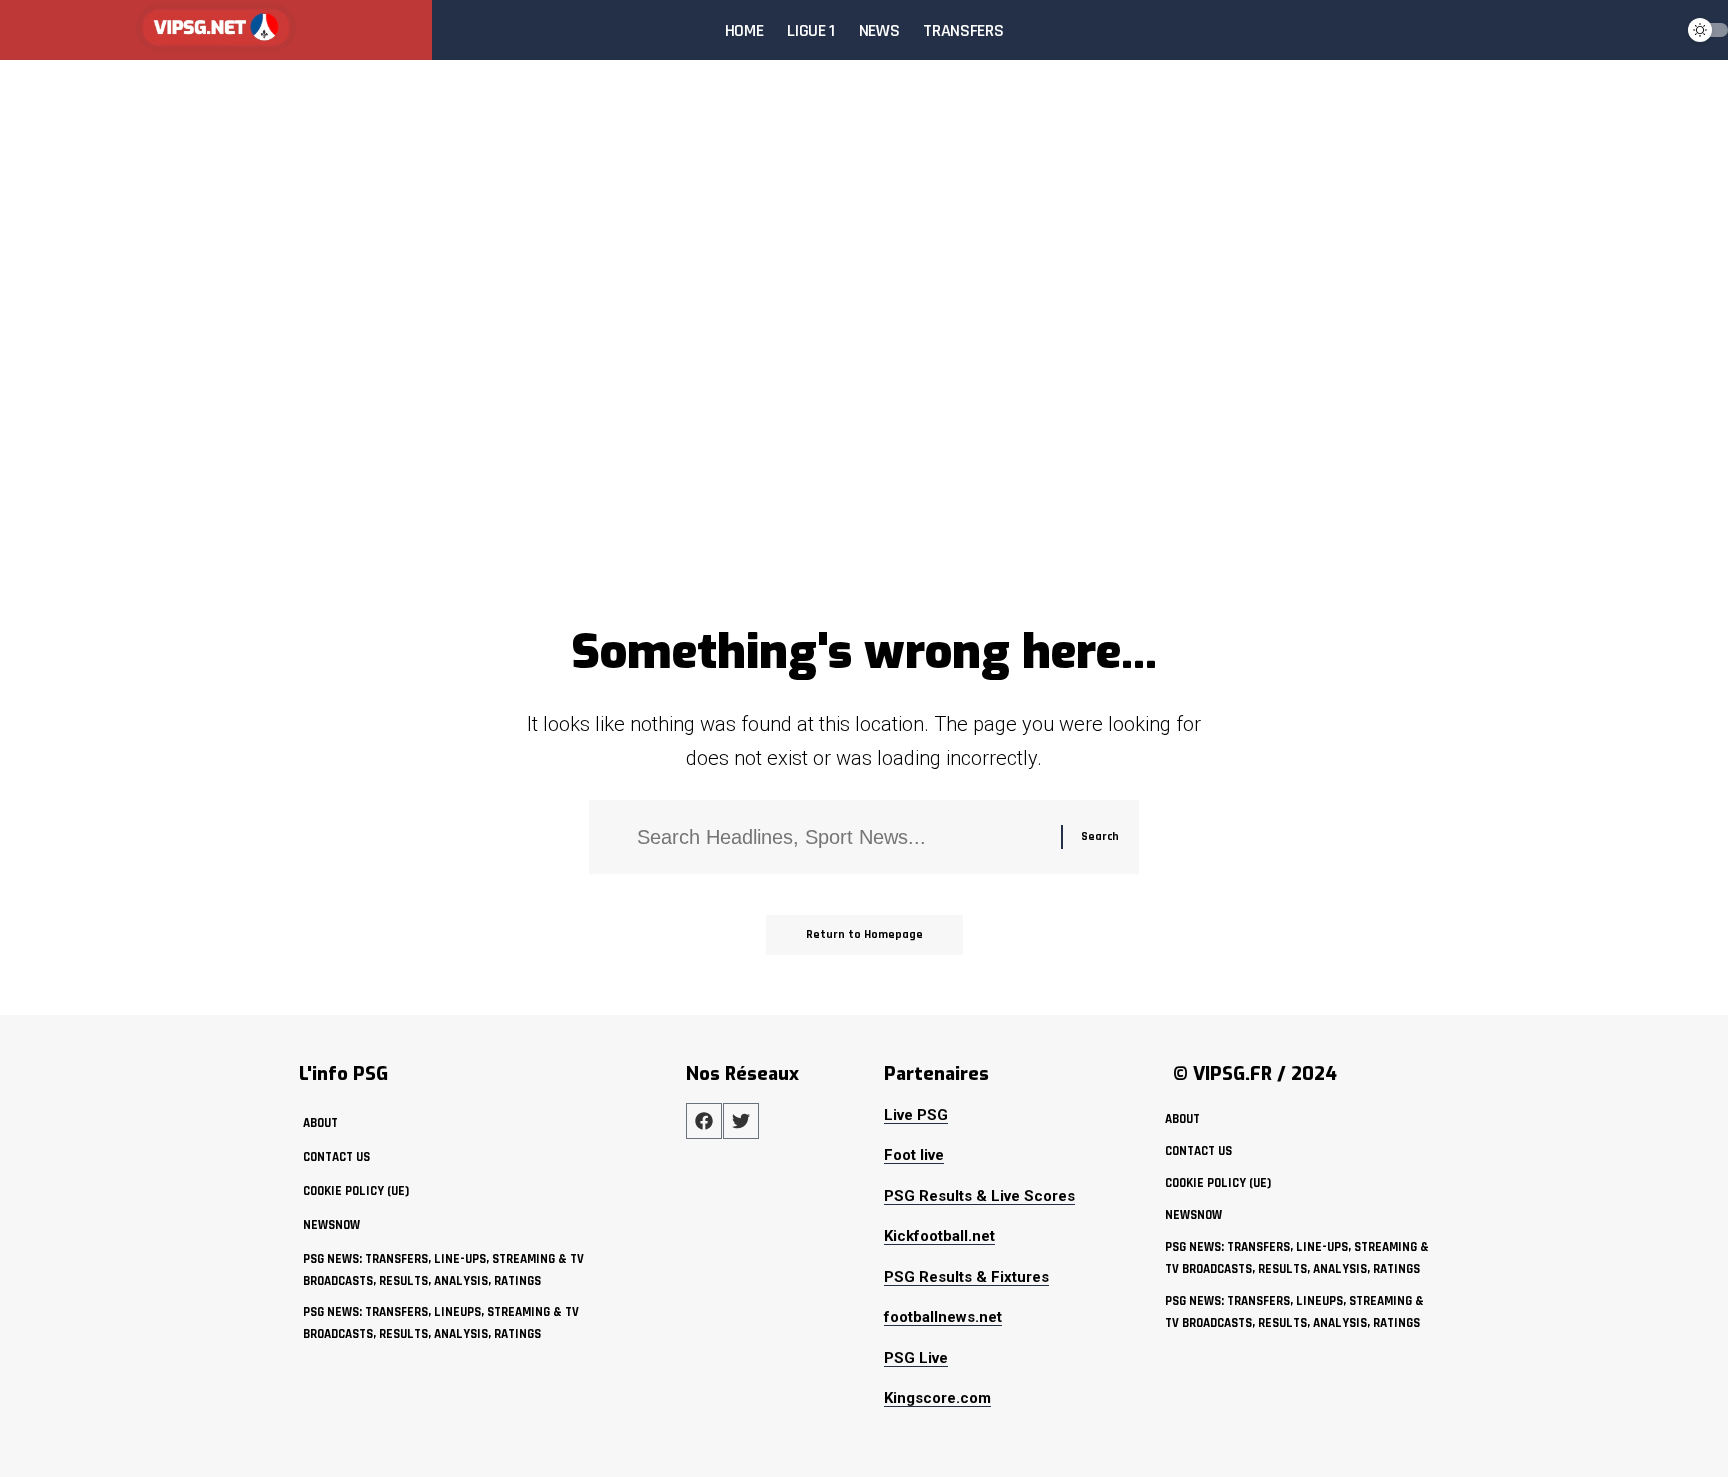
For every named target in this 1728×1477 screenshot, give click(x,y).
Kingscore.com (937, 1398)
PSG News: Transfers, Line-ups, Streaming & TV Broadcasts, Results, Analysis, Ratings (443, 1270)
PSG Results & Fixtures (966, 1277)
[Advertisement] (864, 464)
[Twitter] (741, 1121)
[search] (1652, 30)
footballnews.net (943, 1317)
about (320, 1123)
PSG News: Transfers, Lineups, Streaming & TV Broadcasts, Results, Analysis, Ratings (441, 1323)
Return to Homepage (864, 934)
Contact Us (336, 1157)
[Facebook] (704, 1121)
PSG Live (916, 1358)
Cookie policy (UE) (356, 1191)
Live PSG (916, 1115)
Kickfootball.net (939, 1236)
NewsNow (331, 1225)
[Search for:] (841, 837)
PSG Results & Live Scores (979, 1196)
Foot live (914, 1155)
